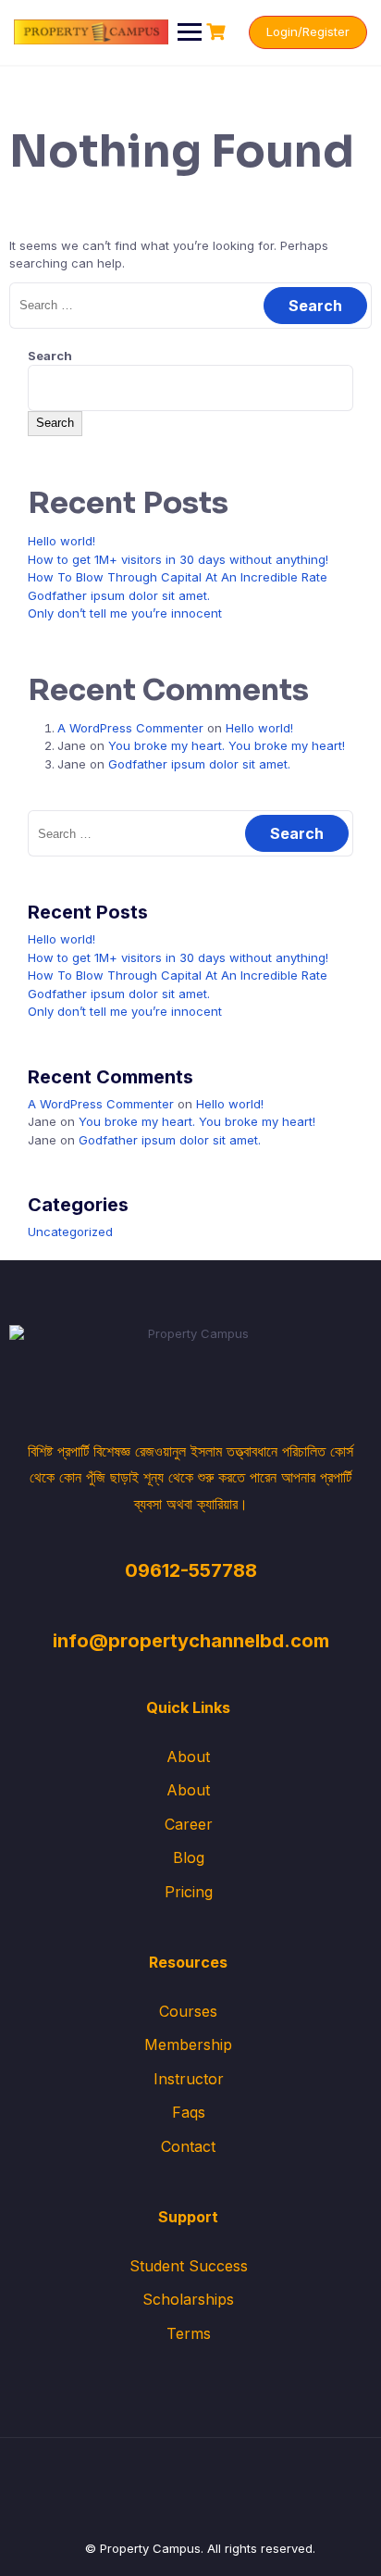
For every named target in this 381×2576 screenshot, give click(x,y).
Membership (188, 2045)
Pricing (189, 1892)
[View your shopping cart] (218, 32)
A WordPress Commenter (130, 728)
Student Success (189, 2266)
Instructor (189, 2079)
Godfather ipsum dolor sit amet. (119, 595)
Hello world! (61, 541)
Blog (189, 1857)
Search (50, 356)
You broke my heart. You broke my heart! (227, 745)
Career (189, 1824)
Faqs (189, 2112)
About (188, 1757)
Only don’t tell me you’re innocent (125, 613)
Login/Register (308, 31)
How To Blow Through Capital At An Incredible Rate (178, 577)
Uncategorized (70, 1232)
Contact (188, 2146)
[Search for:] (190, 305)
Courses (188, 2011)
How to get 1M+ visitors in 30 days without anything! (178, 559)
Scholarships (188, 2299)
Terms (189, 2333)
